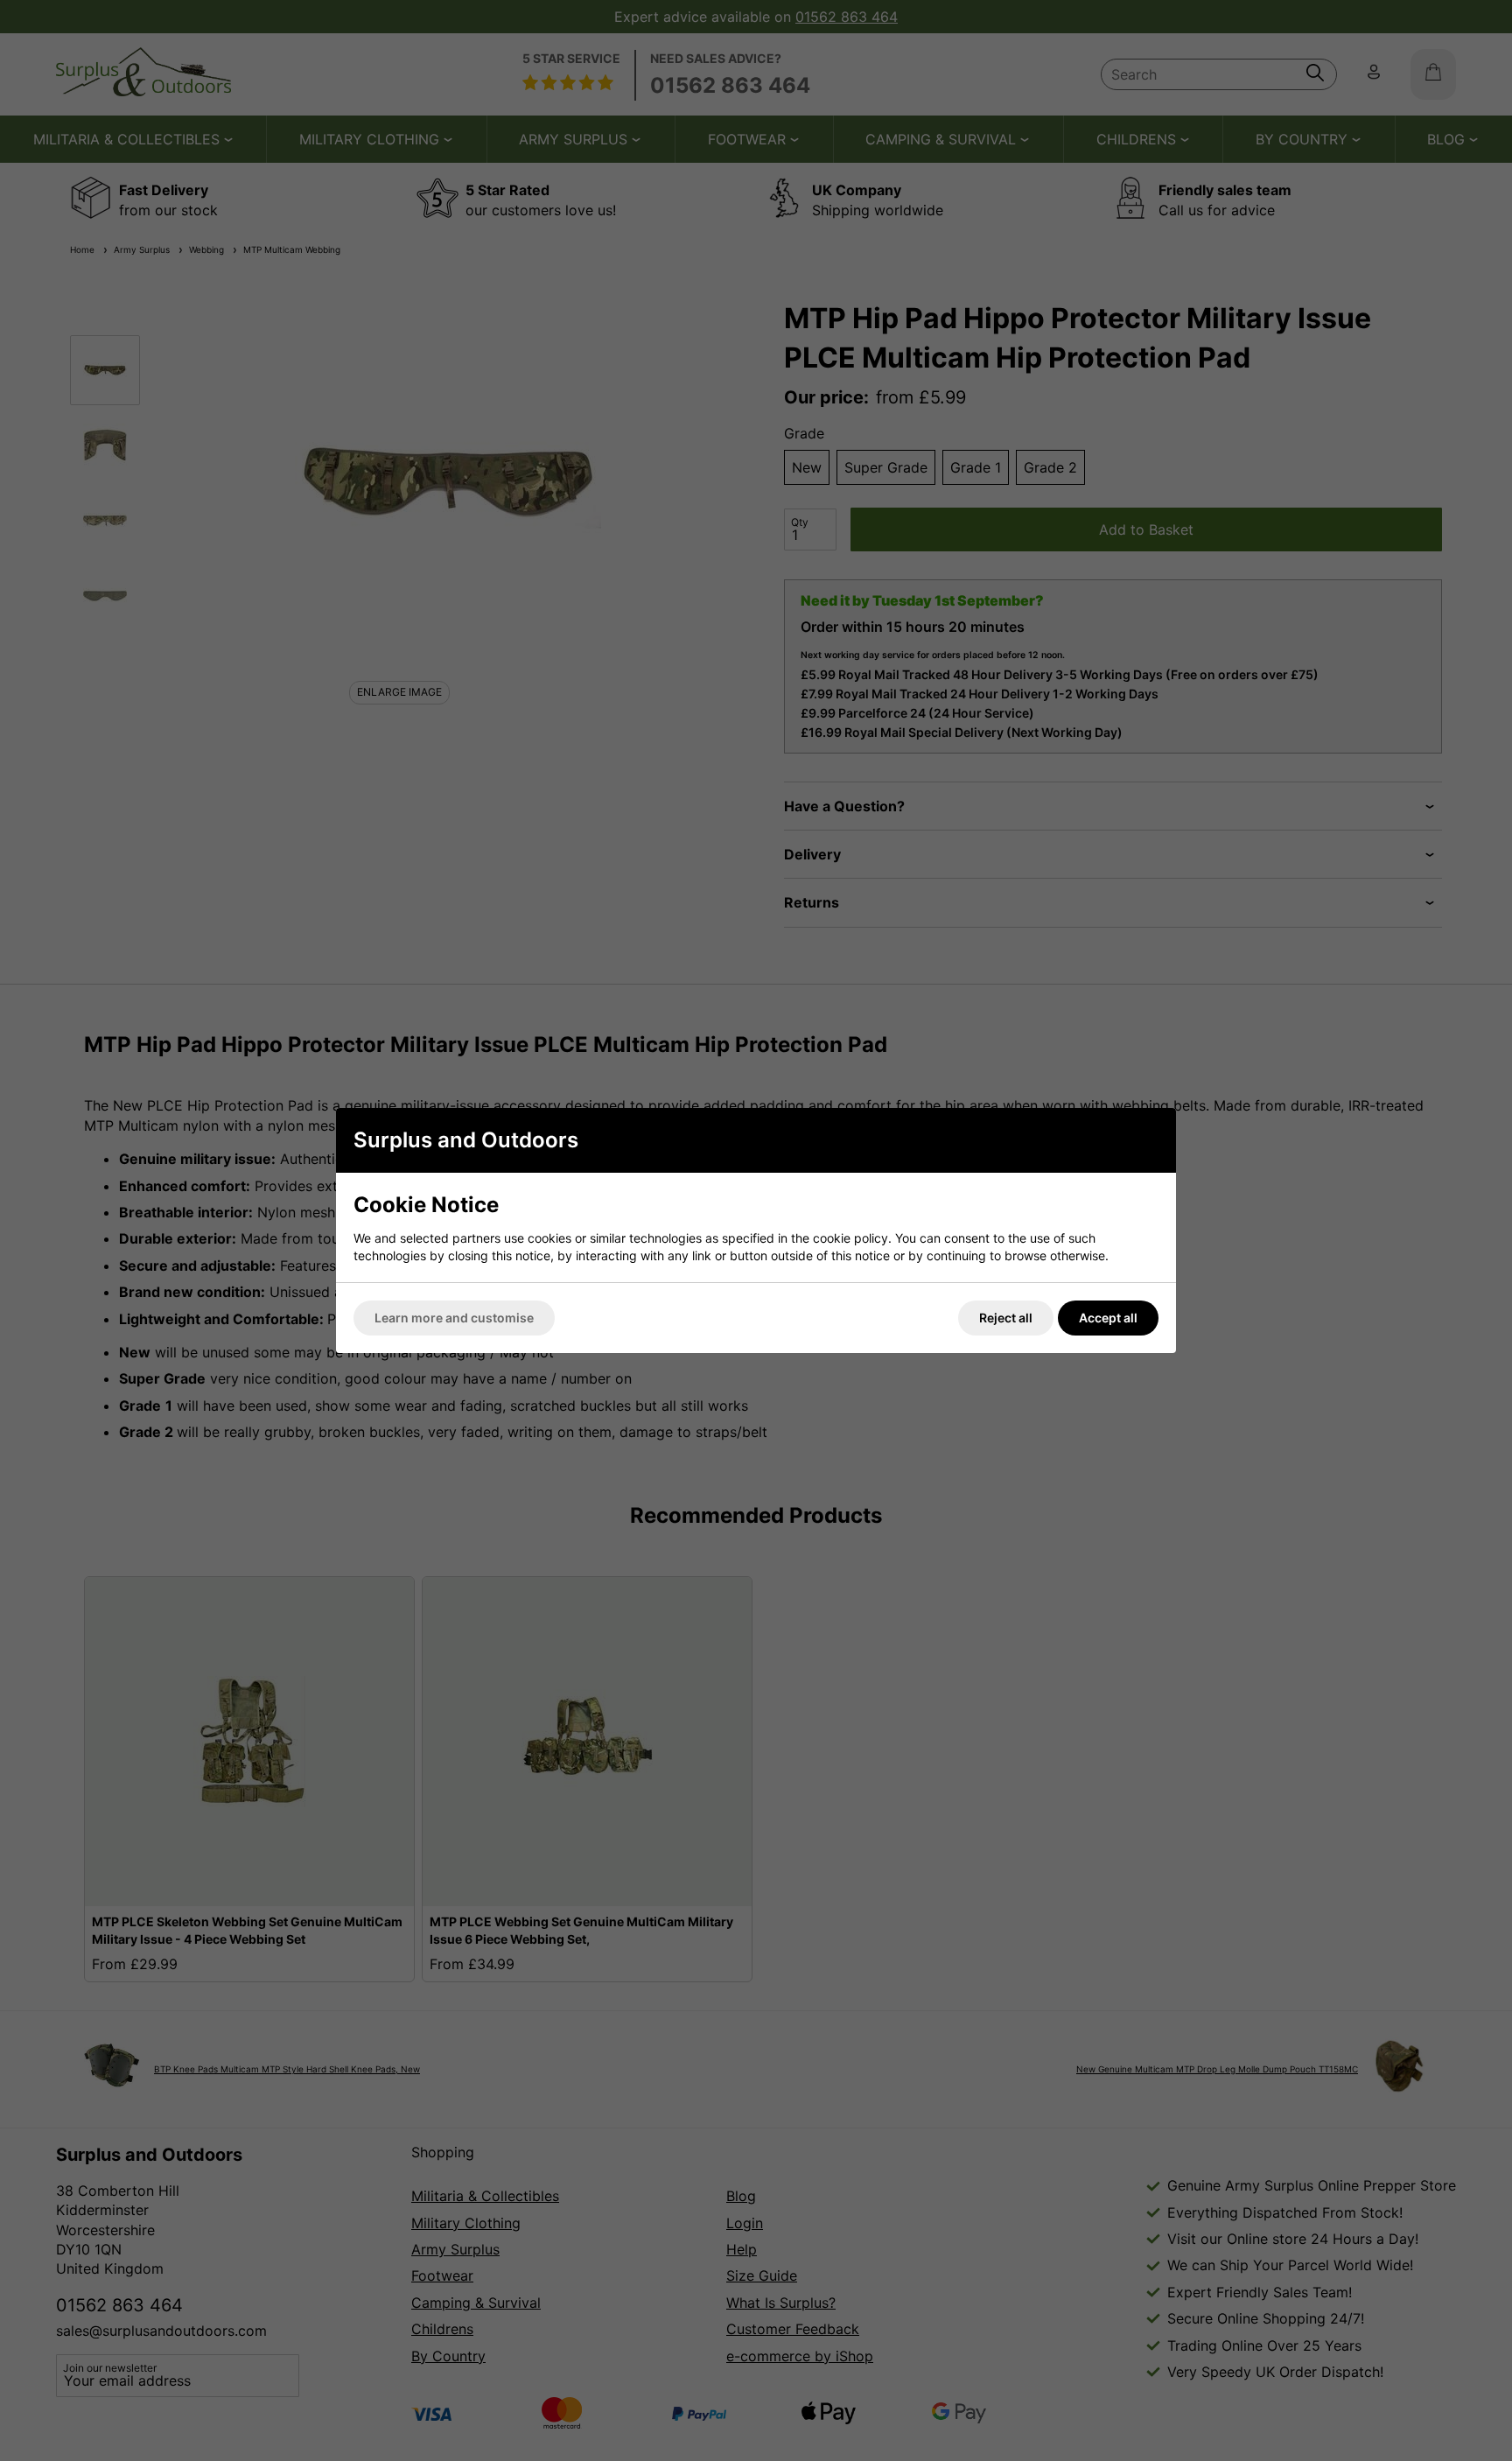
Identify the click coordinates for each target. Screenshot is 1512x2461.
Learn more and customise (454, 1318)
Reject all (1006, 1318)
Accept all (1108, 1318)
